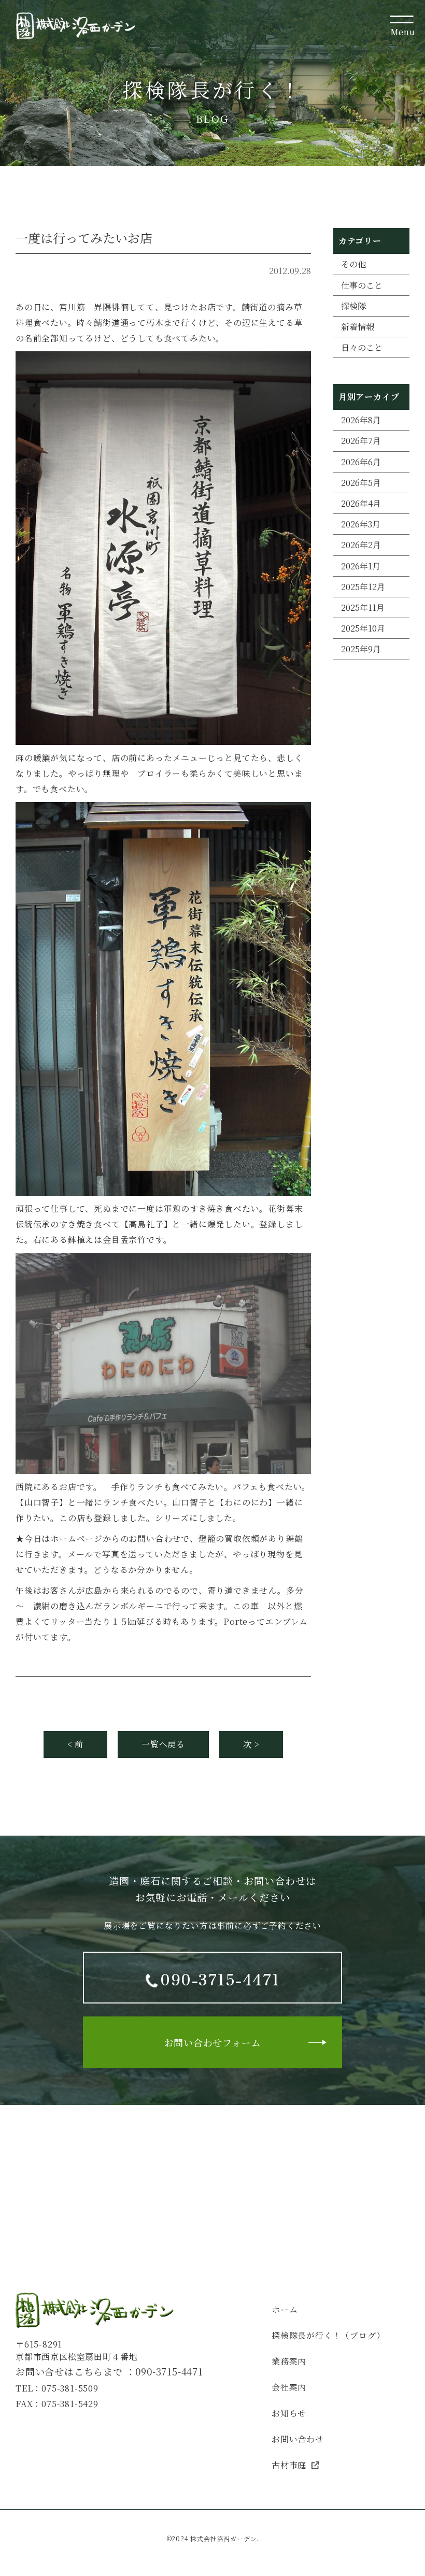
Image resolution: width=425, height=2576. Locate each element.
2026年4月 (361, 503)
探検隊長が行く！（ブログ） (328, 2335)
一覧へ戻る (163, 1744)
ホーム (285, 2309)
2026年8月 (361, 420)
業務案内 (289, 2361)
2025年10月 (363, 628)
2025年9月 (361, 649)
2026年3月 (361, 524)
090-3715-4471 (169, 2371)
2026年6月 (361, 462)
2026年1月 (361, 566)
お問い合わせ (298, 2439)
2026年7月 (361, 441)
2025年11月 (363, 607)
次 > (251, 1744)
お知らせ (289, 2413)
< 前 (75, 1744)
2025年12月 (363, 587)
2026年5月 (361, 483)
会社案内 (289, 2387)
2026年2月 (361, 545)
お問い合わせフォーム (213, 2042)
